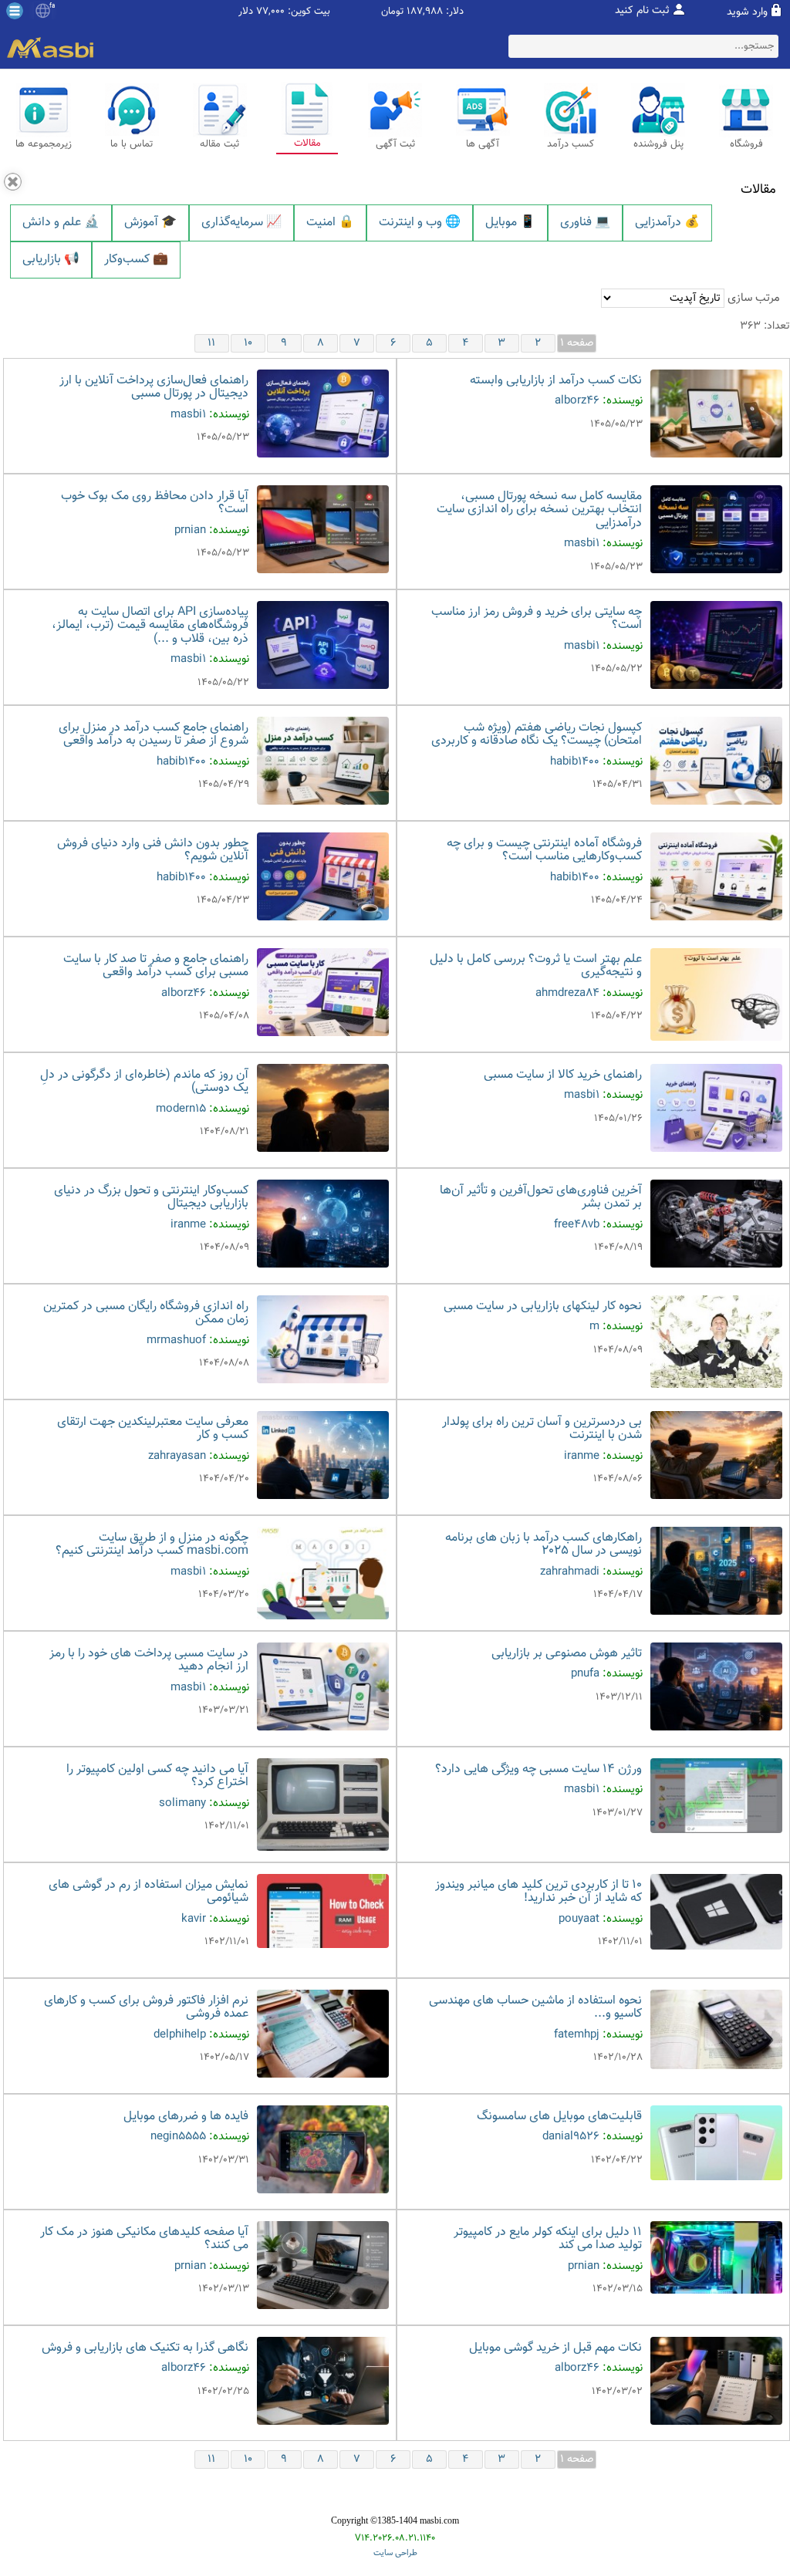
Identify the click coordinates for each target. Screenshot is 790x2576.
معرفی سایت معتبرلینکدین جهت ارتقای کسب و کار (153, 1429)
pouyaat (579, 1919)
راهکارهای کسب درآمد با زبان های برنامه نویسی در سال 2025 (544, 1545)
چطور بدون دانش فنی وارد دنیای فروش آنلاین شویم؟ (153, 851)
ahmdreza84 (567, 993)
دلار (246, 12)
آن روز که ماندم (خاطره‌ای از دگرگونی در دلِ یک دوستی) (144, 1082)
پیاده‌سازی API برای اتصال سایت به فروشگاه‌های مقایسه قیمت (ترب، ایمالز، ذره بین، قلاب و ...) (150, 626)
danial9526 (571, 2137)
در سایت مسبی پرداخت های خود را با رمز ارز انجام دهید (149, 1661)
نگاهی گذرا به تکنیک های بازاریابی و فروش (145, 2348)
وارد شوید (747, 12)
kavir (194, 1919)
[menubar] (395, 242)
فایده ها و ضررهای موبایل (186, 2117)
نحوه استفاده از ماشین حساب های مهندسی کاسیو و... (535, 2008)
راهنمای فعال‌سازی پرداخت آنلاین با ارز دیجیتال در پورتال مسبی (154, 388)
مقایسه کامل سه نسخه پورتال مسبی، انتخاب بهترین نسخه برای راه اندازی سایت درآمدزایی (539, 510)
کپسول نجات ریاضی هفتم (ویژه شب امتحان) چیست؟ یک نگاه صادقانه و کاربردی (537, 735)
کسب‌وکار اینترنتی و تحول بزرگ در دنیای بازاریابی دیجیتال (151, 1198)
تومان (392, 12)
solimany (182, 1803)
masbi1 (188, 415)
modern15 (181, 1109)
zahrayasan (177, 1456)
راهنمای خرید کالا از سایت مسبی (563, 1075)
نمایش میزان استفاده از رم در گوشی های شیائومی (149, 1892)
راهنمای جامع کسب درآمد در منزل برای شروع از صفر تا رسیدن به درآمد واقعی (154, 735)
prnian (190, 530)
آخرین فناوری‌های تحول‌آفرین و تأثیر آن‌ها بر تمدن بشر (541, 1198)
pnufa (585, 1674)
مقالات (758, 190)
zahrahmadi (570, 1572)
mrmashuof (176, 1340)
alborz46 (577, 401)
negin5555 (178, 2137)
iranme (188, 1225)
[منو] (15, 11)
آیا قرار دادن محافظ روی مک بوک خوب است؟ (155, 503)
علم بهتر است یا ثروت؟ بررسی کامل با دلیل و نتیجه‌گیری (536, 966)
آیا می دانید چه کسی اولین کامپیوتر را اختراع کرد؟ (157, 1776)
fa (52, 6)
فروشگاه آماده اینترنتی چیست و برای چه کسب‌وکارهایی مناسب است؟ (544, 851)
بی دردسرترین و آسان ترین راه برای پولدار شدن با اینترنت (542, 1429)
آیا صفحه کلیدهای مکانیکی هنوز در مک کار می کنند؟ (144, 2239)
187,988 (425, 12)
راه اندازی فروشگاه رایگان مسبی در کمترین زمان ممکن (146, 1313)
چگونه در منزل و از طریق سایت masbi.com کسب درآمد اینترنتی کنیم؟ (152, 1545)
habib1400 (575, 762)
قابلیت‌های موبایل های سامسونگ (559, 2117)
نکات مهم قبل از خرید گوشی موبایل (555, 2348)
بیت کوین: (309, 12)
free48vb (577, 1225)
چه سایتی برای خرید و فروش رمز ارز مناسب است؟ (537, 619)
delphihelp (180, 2035)
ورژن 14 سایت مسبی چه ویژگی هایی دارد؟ (538, 1769)
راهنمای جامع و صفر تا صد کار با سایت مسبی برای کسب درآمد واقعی (156, 966)
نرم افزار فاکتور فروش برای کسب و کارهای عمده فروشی (146, 2008)
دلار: (455, 12)
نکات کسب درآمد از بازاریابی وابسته (556, 381)
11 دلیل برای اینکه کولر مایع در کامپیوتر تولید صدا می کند (548, 2239)
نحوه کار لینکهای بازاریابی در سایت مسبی (543, 1307)
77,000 (270, 12)
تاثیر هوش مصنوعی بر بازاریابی (567, 1654)
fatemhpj (577, 2035)
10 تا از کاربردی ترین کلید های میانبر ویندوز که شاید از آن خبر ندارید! (538, 1892)
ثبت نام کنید (642, 11)
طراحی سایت (395, 2553)
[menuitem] (61, 223)
